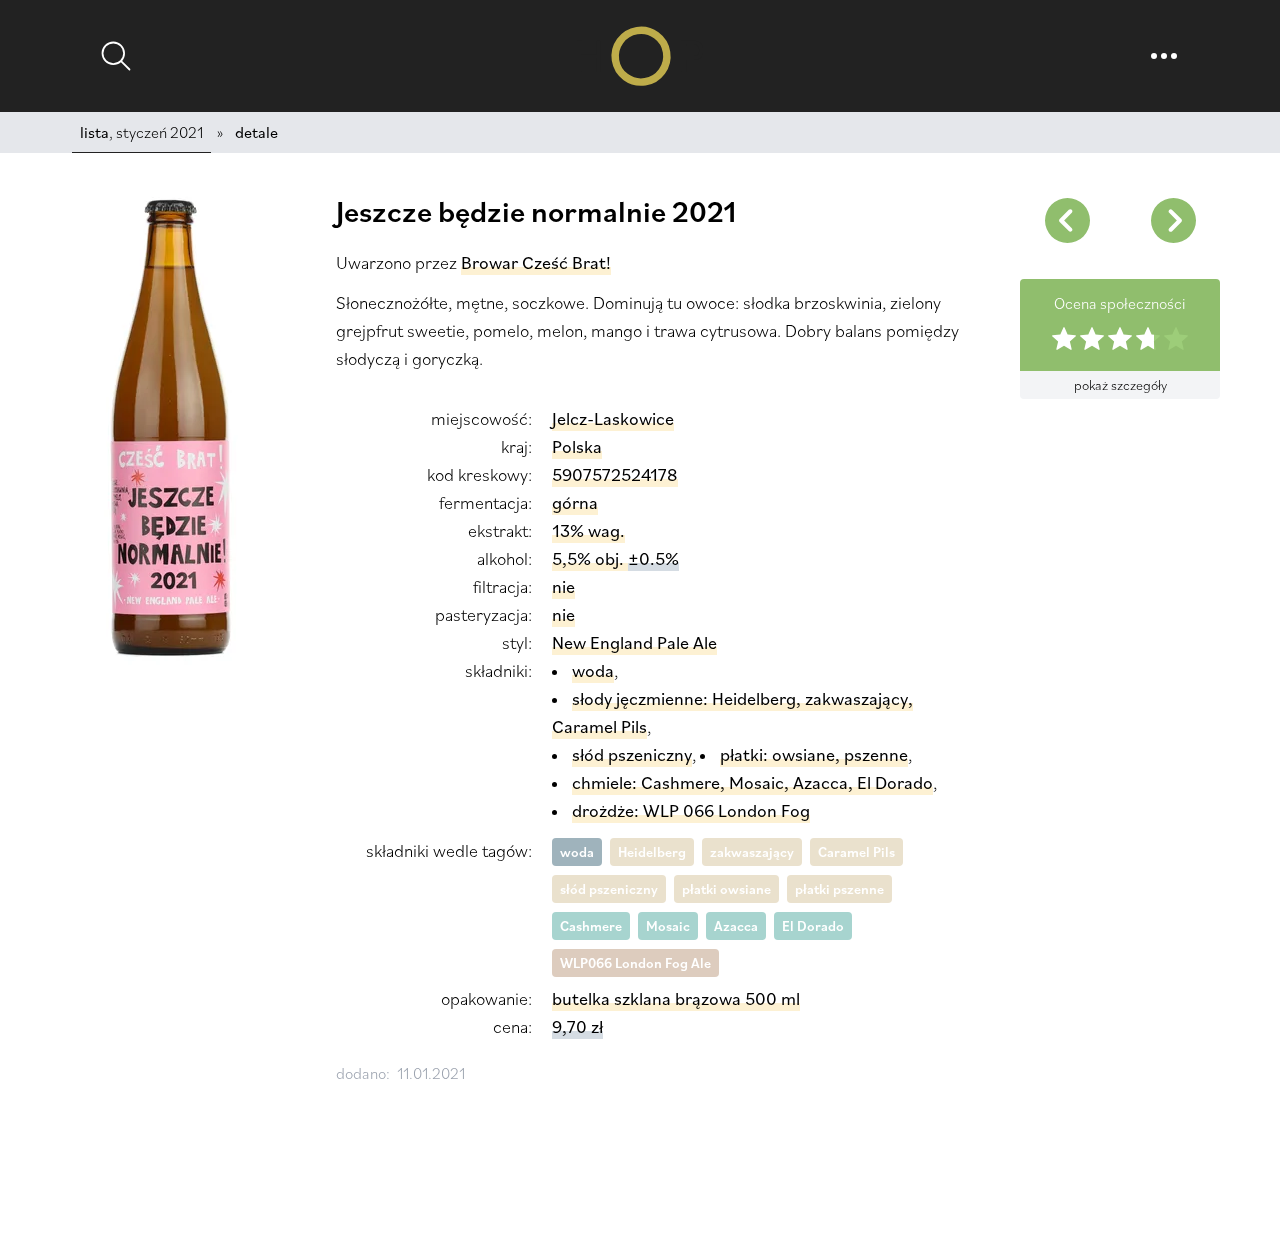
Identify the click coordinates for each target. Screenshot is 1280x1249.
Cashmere (591, 926)
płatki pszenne (839, 889)
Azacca (736, 926)
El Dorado (813, 926)
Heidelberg (652, 852)
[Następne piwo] (1067, 220)
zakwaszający (752, 852)
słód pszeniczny (609, 889)
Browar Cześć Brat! (536, 262)
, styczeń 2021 (141, 132)
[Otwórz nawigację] (1164, 56)
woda (577, 852)
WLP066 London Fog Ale (635, 963)
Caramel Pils (856, 852)
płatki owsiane (726, 889)
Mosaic (668, 926)
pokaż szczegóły (1120, 385)
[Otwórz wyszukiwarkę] (116, 56)
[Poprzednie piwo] (1173, 220)
